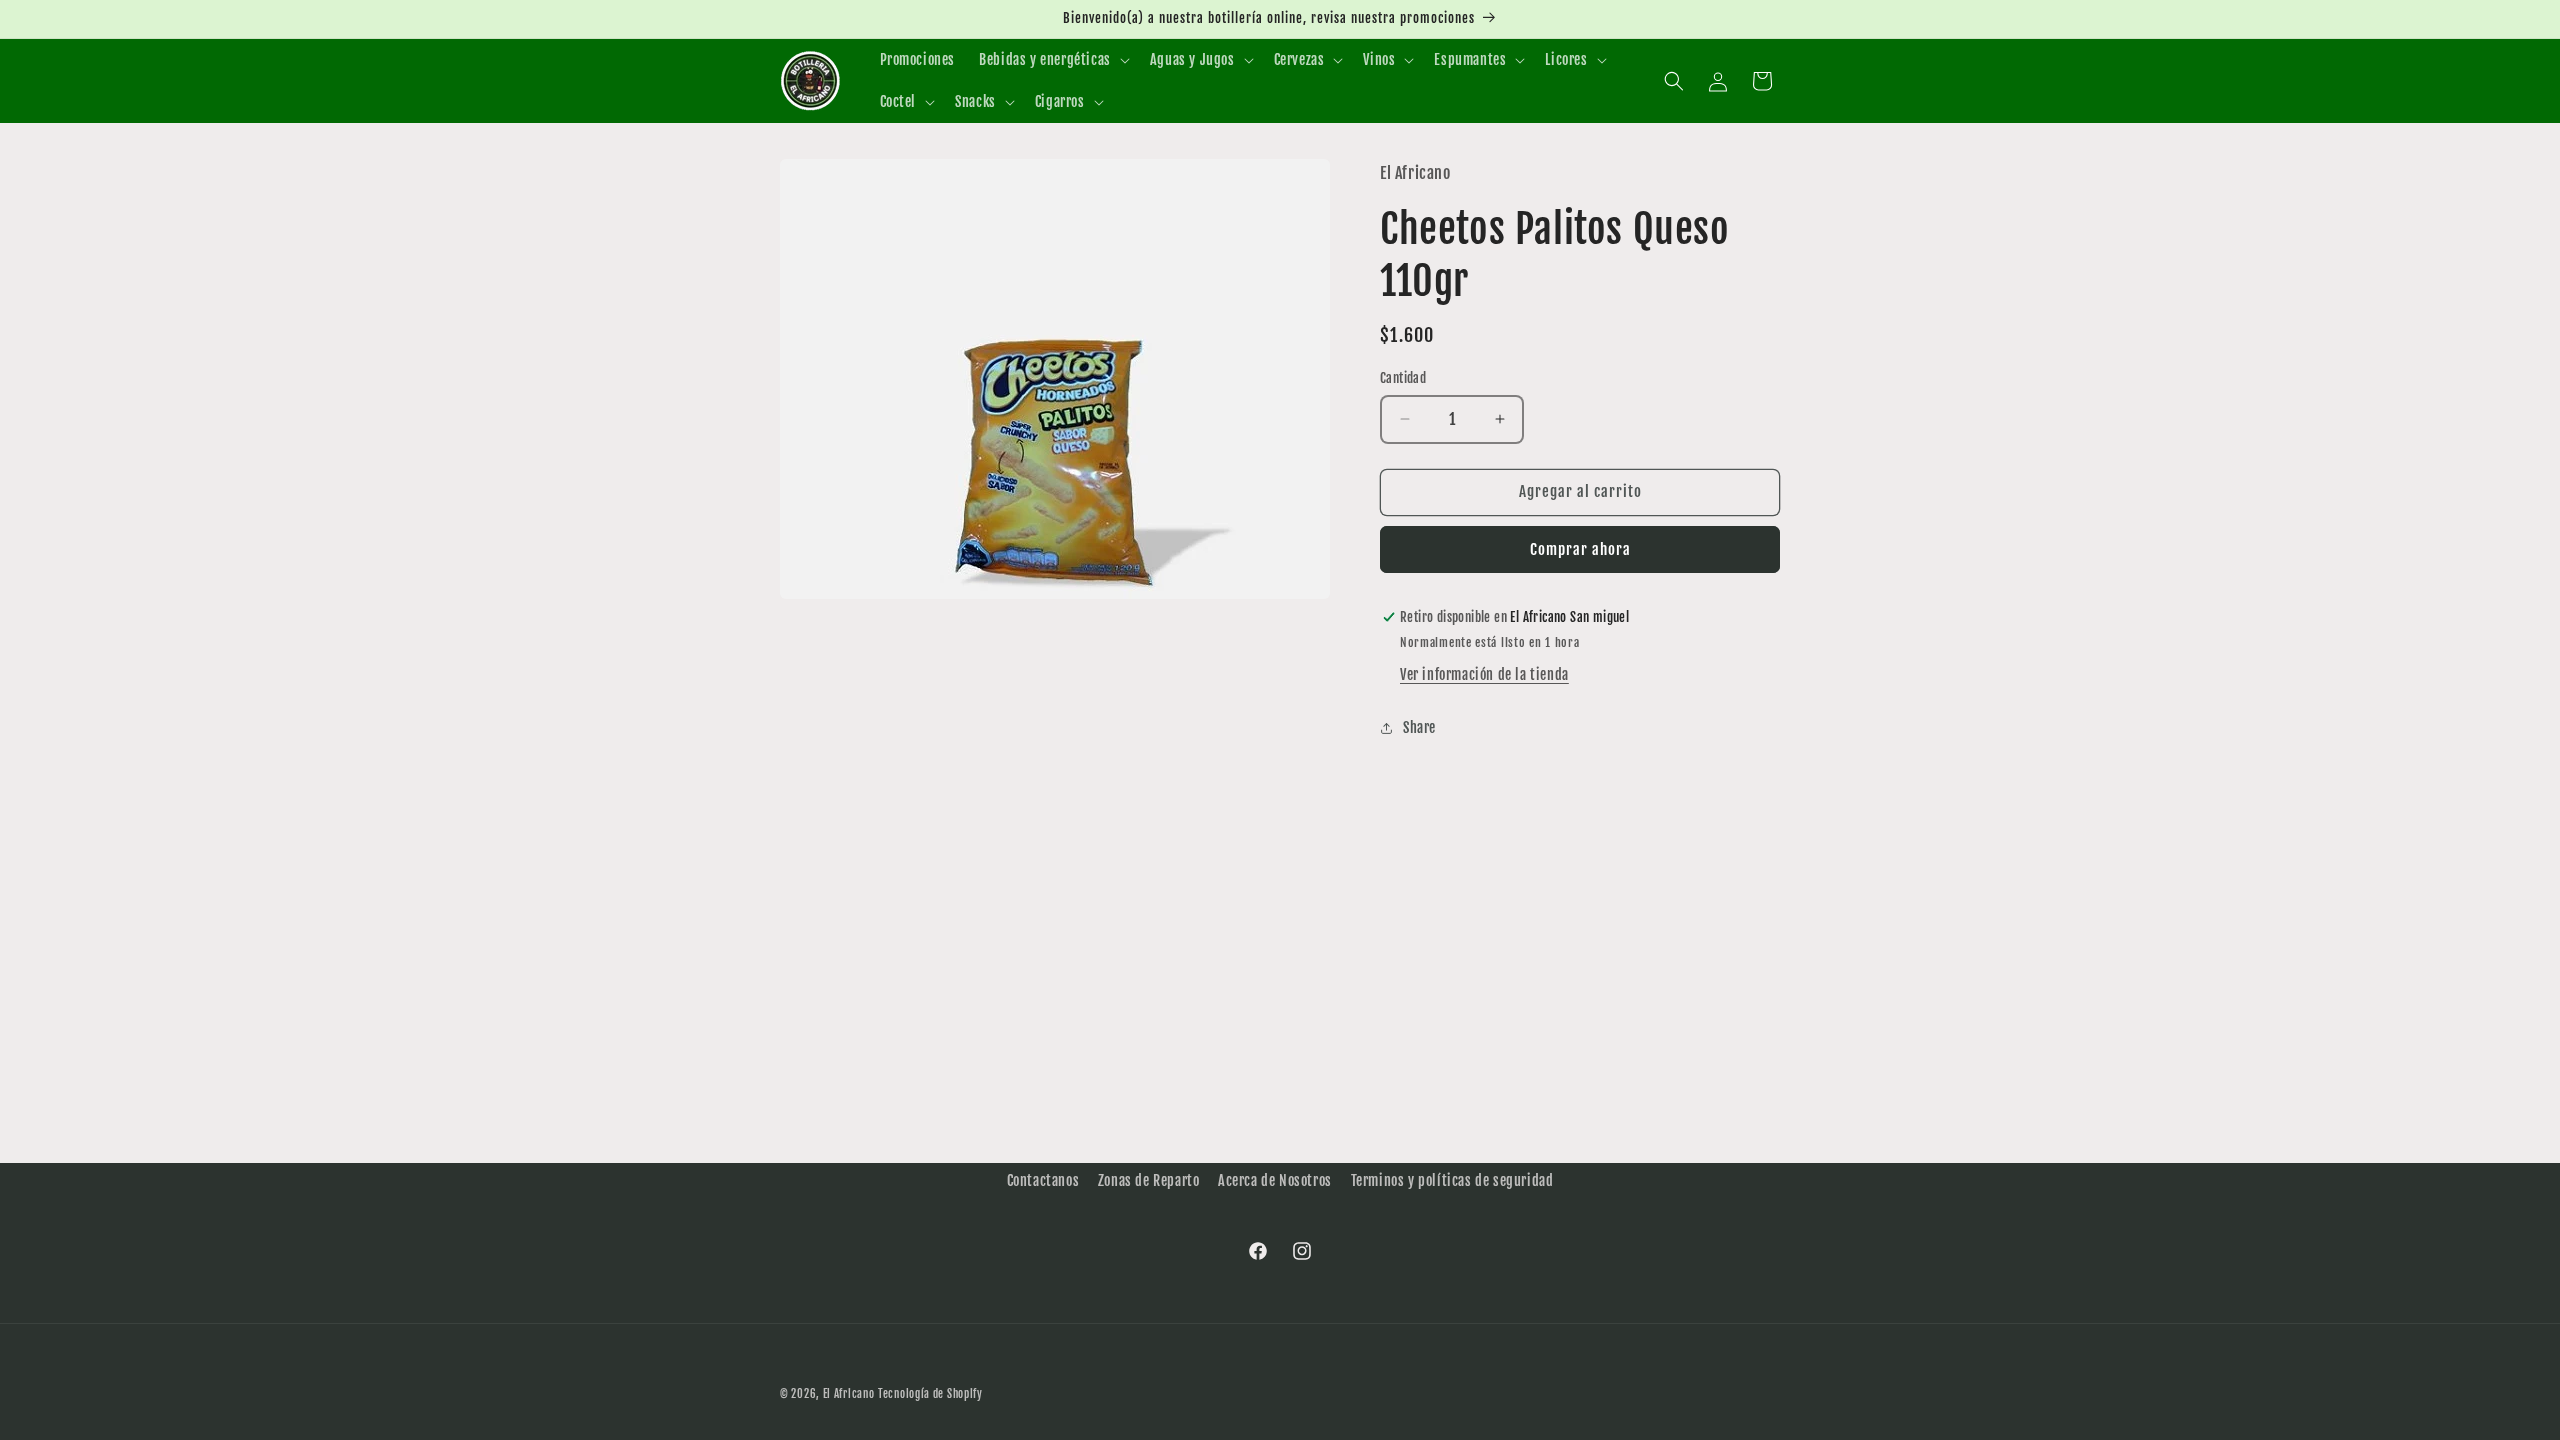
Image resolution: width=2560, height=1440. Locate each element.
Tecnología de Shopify (930, 1394)
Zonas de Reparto (1149, 1180)
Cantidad (1403, 378)
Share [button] (1419, 727)
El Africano (849, 1394)
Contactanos (1043, 1180)
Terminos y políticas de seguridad (1452, 1180)
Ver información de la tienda (1484, 674)
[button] (1052, 60)
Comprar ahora (1580, 549)
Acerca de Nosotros (1275, 1180)
